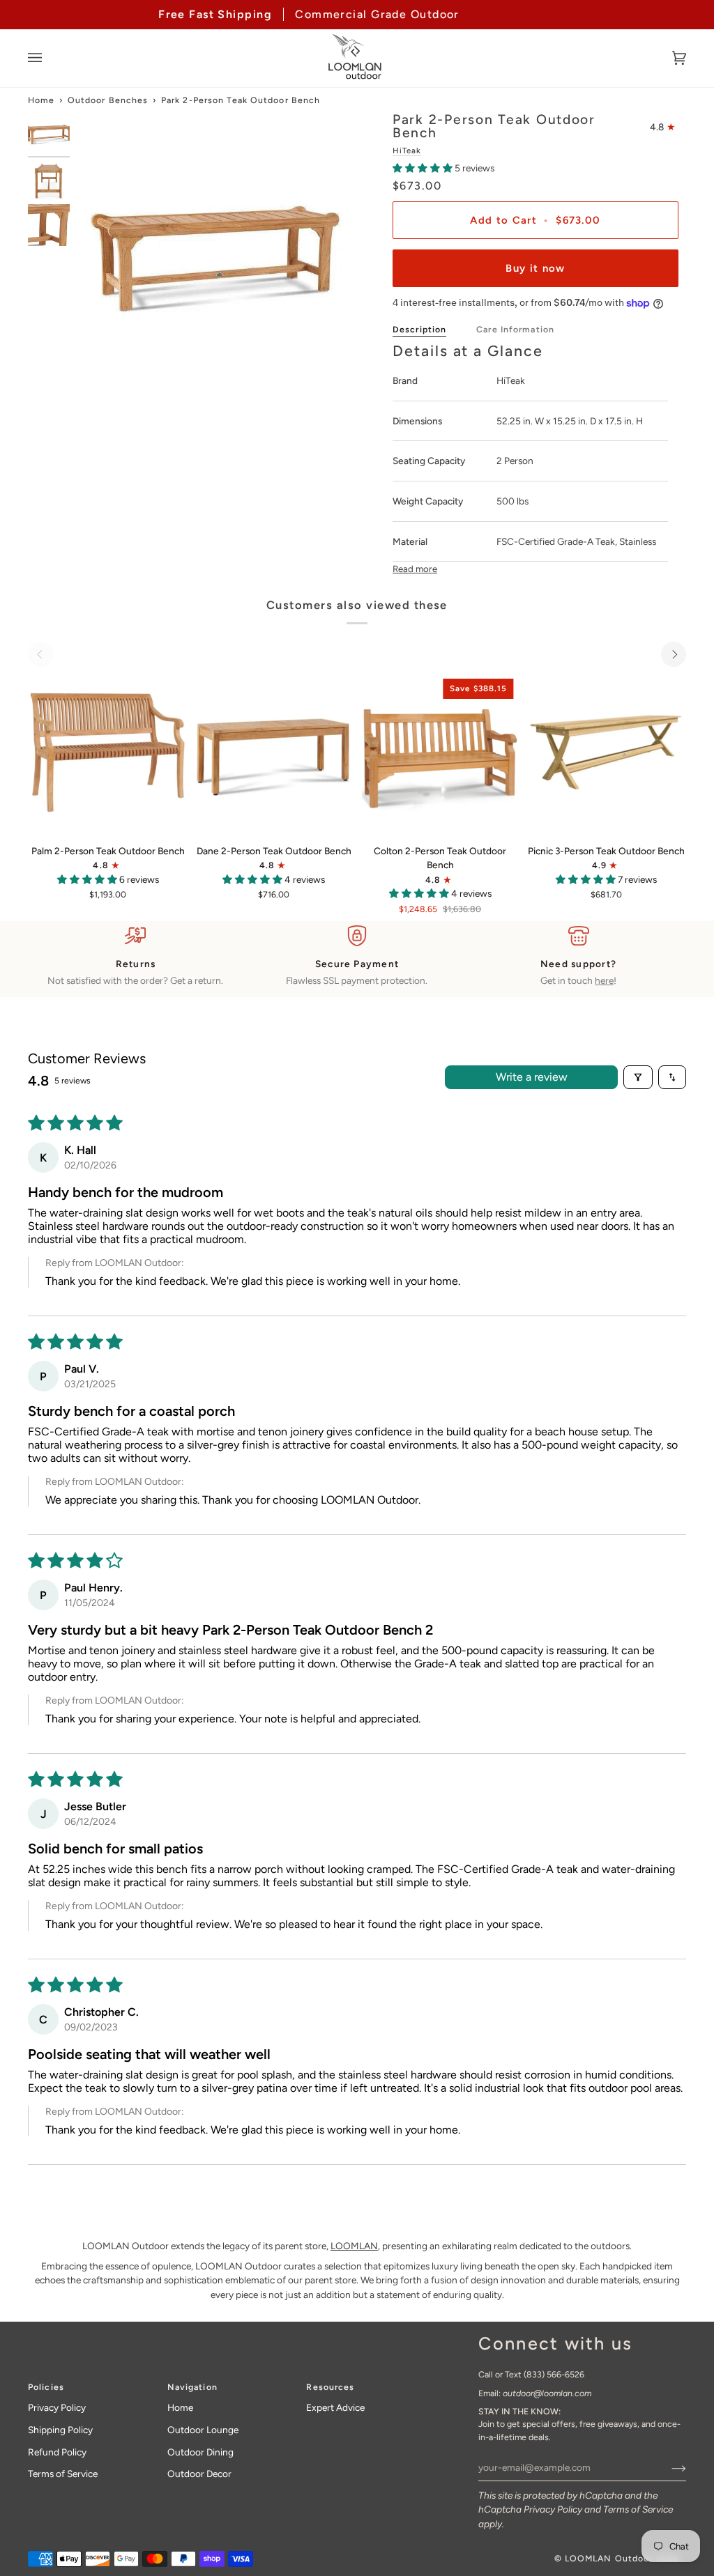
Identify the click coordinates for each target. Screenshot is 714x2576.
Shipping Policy (60, 2430)
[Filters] (638, 1077)
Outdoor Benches (108, 100)
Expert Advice (335, 2407)
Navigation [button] (192, 2387)
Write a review (532, 1077)
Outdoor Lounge (203, 2430)
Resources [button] (330, 2387)
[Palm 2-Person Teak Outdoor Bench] (108, 752)
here (604, 980)
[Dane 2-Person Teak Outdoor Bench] (274, 752)
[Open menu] (49, 58)
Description (419, 329)
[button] (424, 168)
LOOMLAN (354, 2246)
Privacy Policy (553, 2509)
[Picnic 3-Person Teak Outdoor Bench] (606, 752)
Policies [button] (46, 2387)
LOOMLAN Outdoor (609, 2558)
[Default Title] (108, 752)
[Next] (674, 654)
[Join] (668, 2467)
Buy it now (535, 268)
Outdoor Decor (199, 2474)
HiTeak (407, 151)
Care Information (515, 329)
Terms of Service (638, 2509)
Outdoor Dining (200, 2452)
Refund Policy (57, 2452)
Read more (415, 569)
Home (41, 100)
